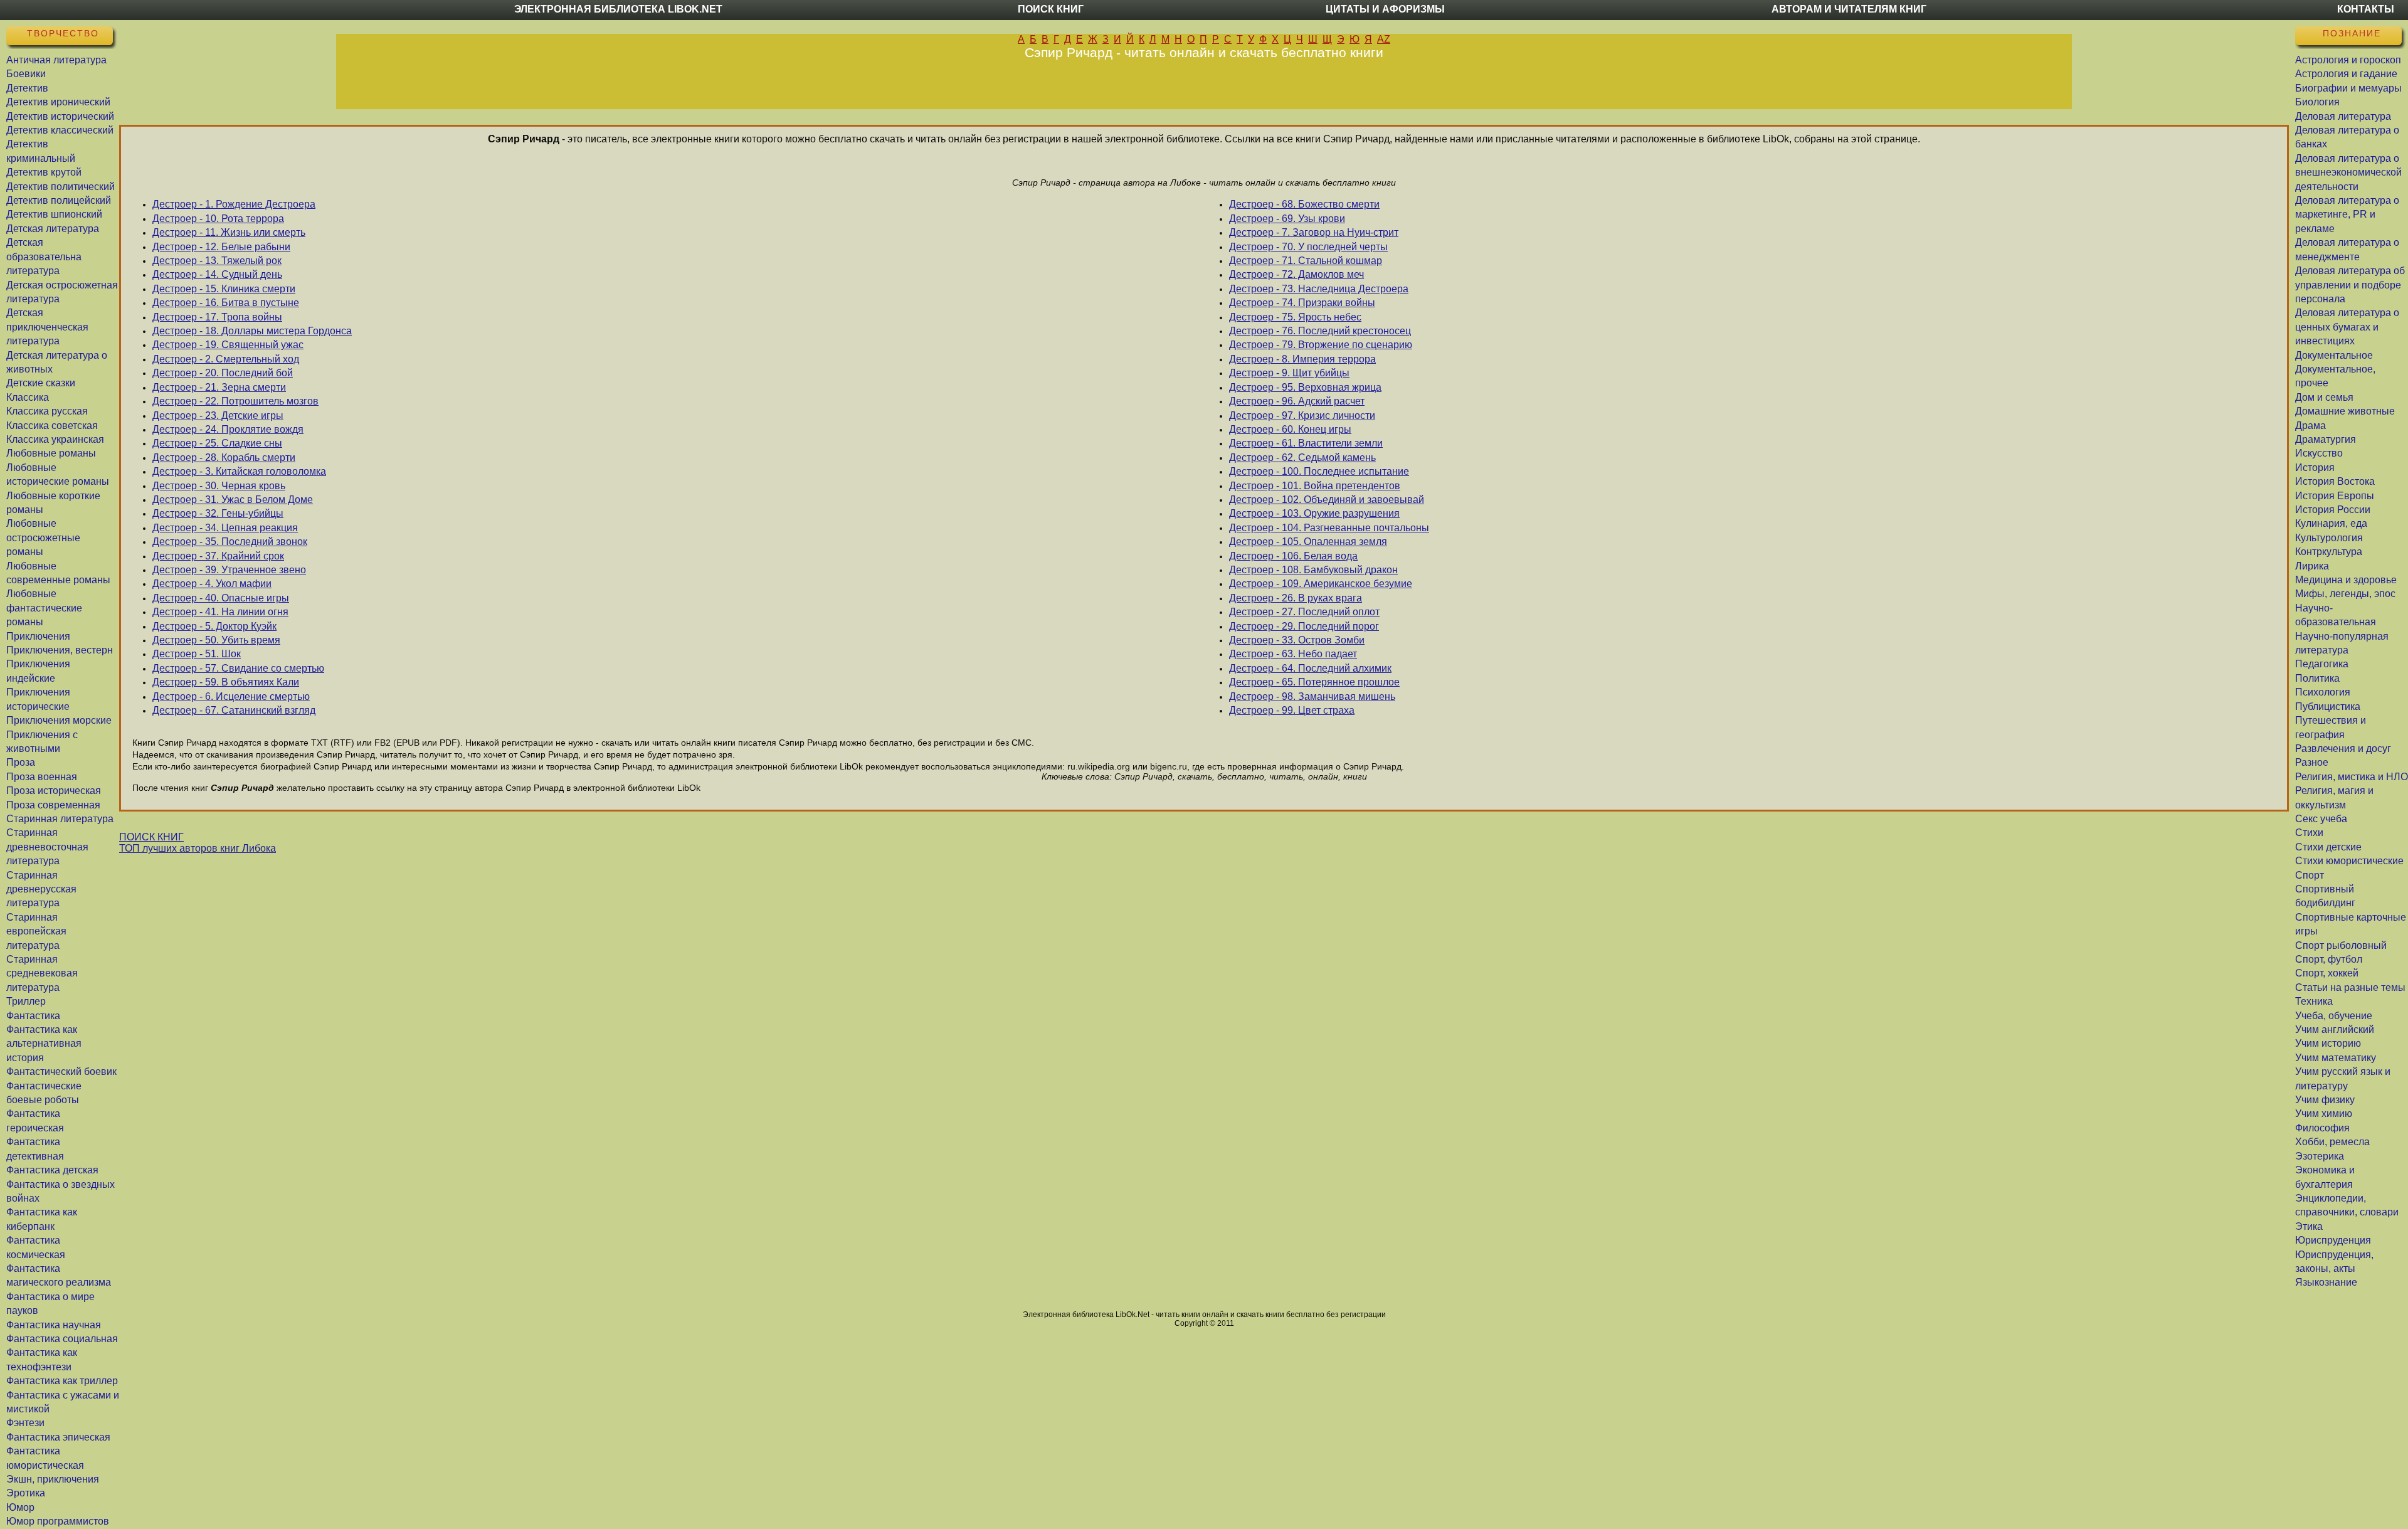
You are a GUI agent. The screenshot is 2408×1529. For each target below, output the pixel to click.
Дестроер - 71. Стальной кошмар (1306, 261)
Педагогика (2322, 664)
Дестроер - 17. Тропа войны (217, 317)
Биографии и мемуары (2348, 88)
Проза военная (42, 777)
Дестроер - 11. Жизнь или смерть (229, 232)
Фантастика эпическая (58, 1437)
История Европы (2335, 496)
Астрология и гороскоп (2348, 60)
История (2315, 468)
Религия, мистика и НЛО (2352, 777)
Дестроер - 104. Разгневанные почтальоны (1329, 528)
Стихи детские (2328, 847)
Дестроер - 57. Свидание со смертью (238, 668)
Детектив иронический (58, 102)
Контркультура (2329, 552)
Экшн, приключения (53, 1479)
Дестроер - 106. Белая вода (1293, 556)
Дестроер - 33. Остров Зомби (1297, 640)
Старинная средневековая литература (42, 973)
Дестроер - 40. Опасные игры (221, 598)
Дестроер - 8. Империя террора (1302, 359)
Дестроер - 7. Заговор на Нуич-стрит (1314, 232)
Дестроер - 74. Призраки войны (1302, 303)
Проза (21, 762)
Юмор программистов (58, 1521)
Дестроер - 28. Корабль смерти (224, 458)
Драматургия (2326, 439)
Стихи (2309, 833)
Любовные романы (51, 453)
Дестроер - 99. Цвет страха (1292, 710)
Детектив (27, 88)
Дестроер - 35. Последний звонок (230, 542)
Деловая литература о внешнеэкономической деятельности (2348, 172)
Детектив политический (61, 187)
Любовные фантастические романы (44, 608)
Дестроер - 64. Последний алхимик (1310, 668)
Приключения (38, 636)
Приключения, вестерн (60, 650)
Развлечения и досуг (2343, 749)
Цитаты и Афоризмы (1385, 9)
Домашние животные (2345, 411)
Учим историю (2328, 1043)
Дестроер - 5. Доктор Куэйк (214, 626)
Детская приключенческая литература (47, 327)
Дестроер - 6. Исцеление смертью (231, 696)
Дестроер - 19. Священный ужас (228, 345)
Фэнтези (25, 1423)
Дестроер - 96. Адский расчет (1297, 401)
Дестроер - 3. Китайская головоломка (239, 471)
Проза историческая (54, 791)
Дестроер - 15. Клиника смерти (224, 289)
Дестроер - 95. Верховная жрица (1305, 387)
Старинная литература (60, 819)
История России (2333, 510)
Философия (2322, 1128)
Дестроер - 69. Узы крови (1287, 219)
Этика (2309, 1226)
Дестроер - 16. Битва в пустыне (226, 303)
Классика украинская (55, 439)
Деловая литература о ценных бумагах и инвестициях (2347, 327)
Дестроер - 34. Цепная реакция (225, 528)
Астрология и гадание (2346, 74)
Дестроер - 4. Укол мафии (212, 584)
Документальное (2334, 355)
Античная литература (56, 60)
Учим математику (2336, 1058)
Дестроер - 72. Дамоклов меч (1296, 274)
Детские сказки (41, 383)
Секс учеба (2321, 819)
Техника (2314, 1001)
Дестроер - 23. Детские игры (218, 415)
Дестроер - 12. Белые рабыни (221, 247)
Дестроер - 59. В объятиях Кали (226, 682)
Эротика (26, 1493)
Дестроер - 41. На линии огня (220, 612)
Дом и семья (2324, 397)
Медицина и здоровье (2346, 580)
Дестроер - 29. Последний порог (1304, 626)
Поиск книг (1051, 9)
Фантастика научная (54, 1325)
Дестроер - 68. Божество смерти (1304, 204)
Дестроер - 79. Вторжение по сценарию (1321, 345)
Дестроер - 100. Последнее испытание (1319, 471)
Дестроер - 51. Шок (197, 654)
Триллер (26, 1001)
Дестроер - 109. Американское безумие (1321, 584)
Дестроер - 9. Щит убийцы (1289, 373)
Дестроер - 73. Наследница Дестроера (1319, 289)
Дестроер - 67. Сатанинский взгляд (234, 710)
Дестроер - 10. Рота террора (218, 219)
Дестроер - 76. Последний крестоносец (1320, 331)
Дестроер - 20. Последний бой (223, 373)
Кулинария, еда (2331, 523)
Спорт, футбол (2329, 959)
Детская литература (53, 229)
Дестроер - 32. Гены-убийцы (218, 513)
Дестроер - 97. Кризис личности (1302, 415)
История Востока (2335, 481)
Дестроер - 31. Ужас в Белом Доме (233, 500)
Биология (2317, 102)
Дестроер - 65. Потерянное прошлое (1314, 682)
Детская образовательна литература (44, 257)
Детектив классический (60, 130)
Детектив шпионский (54, 214)
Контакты (2366, 9)
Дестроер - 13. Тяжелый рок (217, 261)
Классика (28, 397)
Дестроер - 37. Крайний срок (218, 556)
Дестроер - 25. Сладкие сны (217, 443)
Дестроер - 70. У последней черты (1308, 247)
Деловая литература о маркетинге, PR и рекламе (2347, 214)
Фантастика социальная (62, 1339)
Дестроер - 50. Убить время (216, 640)
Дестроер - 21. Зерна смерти (219, 387)
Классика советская (52, 426)
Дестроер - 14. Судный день (217, 274)
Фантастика (33, 1016)
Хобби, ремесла (2332, 1142)
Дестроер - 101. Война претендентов (1315, 486)
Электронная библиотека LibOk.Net (618, 9)
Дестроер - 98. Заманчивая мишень (1312, 696)
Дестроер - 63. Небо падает (1293, 654)
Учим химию (2324, 1114)
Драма (2310, 426)
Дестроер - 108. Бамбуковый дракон (1313, 570)
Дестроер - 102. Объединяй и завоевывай (1327, 500)
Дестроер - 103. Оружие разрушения (1314, 513)
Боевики (26, 74)
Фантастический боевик (61, 1071)
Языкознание (2326, 1282)
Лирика (2312, 566)
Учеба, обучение (2334, 1016)
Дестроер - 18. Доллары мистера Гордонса (252, 331)
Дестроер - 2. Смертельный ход (226, 359)
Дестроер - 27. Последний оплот (1304, 612)
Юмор (20, 1507)
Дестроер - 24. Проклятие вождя (228, 429)
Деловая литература (2343, 116)
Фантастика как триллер (62, 1381)
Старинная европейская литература (36, 931)
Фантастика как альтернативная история (44, 1044)
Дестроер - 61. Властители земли (1306, 443)
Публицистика (2328, 706)
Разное (2312, 762)
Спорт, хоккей (2327, 973)
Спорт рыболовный (2341, 945)
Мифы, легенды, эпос (2345, 594)
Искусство (2319, 453)
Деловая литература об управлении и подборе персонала (2350, 285)
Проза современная (53, 805)
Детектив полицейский (59, 200)
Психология (2323, 692)
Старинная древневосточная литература (47, 847)
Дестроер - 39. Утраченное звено (229, 570)
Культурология (2329, 538)
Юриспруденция (2333, 1240)
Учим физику (2325, 1100)
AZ (1384, 39)
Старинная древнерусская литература (41, 889)
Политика (2317, 678)
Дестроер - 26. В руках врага (1296, 598)
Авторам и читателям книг (1849, 9)
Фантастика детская (52, 1170)
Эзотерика (2320, 1156)
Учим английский (2335, 1029)
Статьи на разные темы (2350, 987)
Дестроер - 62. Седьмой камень (1302, 458)
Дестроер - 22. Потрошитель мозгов (235, 401)
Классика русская (47, 411)
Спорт (2310, 875)
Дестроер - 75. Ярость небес (1295, 317)
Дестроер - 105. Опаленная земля (1308, 542)
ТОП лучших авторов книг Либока (198, 848)
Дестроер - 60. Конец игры (1290, 429)
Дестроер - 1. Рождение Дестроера (234, 204)
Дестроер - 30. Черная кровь (219, 486)
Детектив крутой (44, 172)
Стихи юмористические (2349, 861)
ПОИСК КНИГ (151, 837)
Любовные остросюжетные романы (43, 537)
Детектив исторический (60, 116)
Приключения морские (59, 720)
